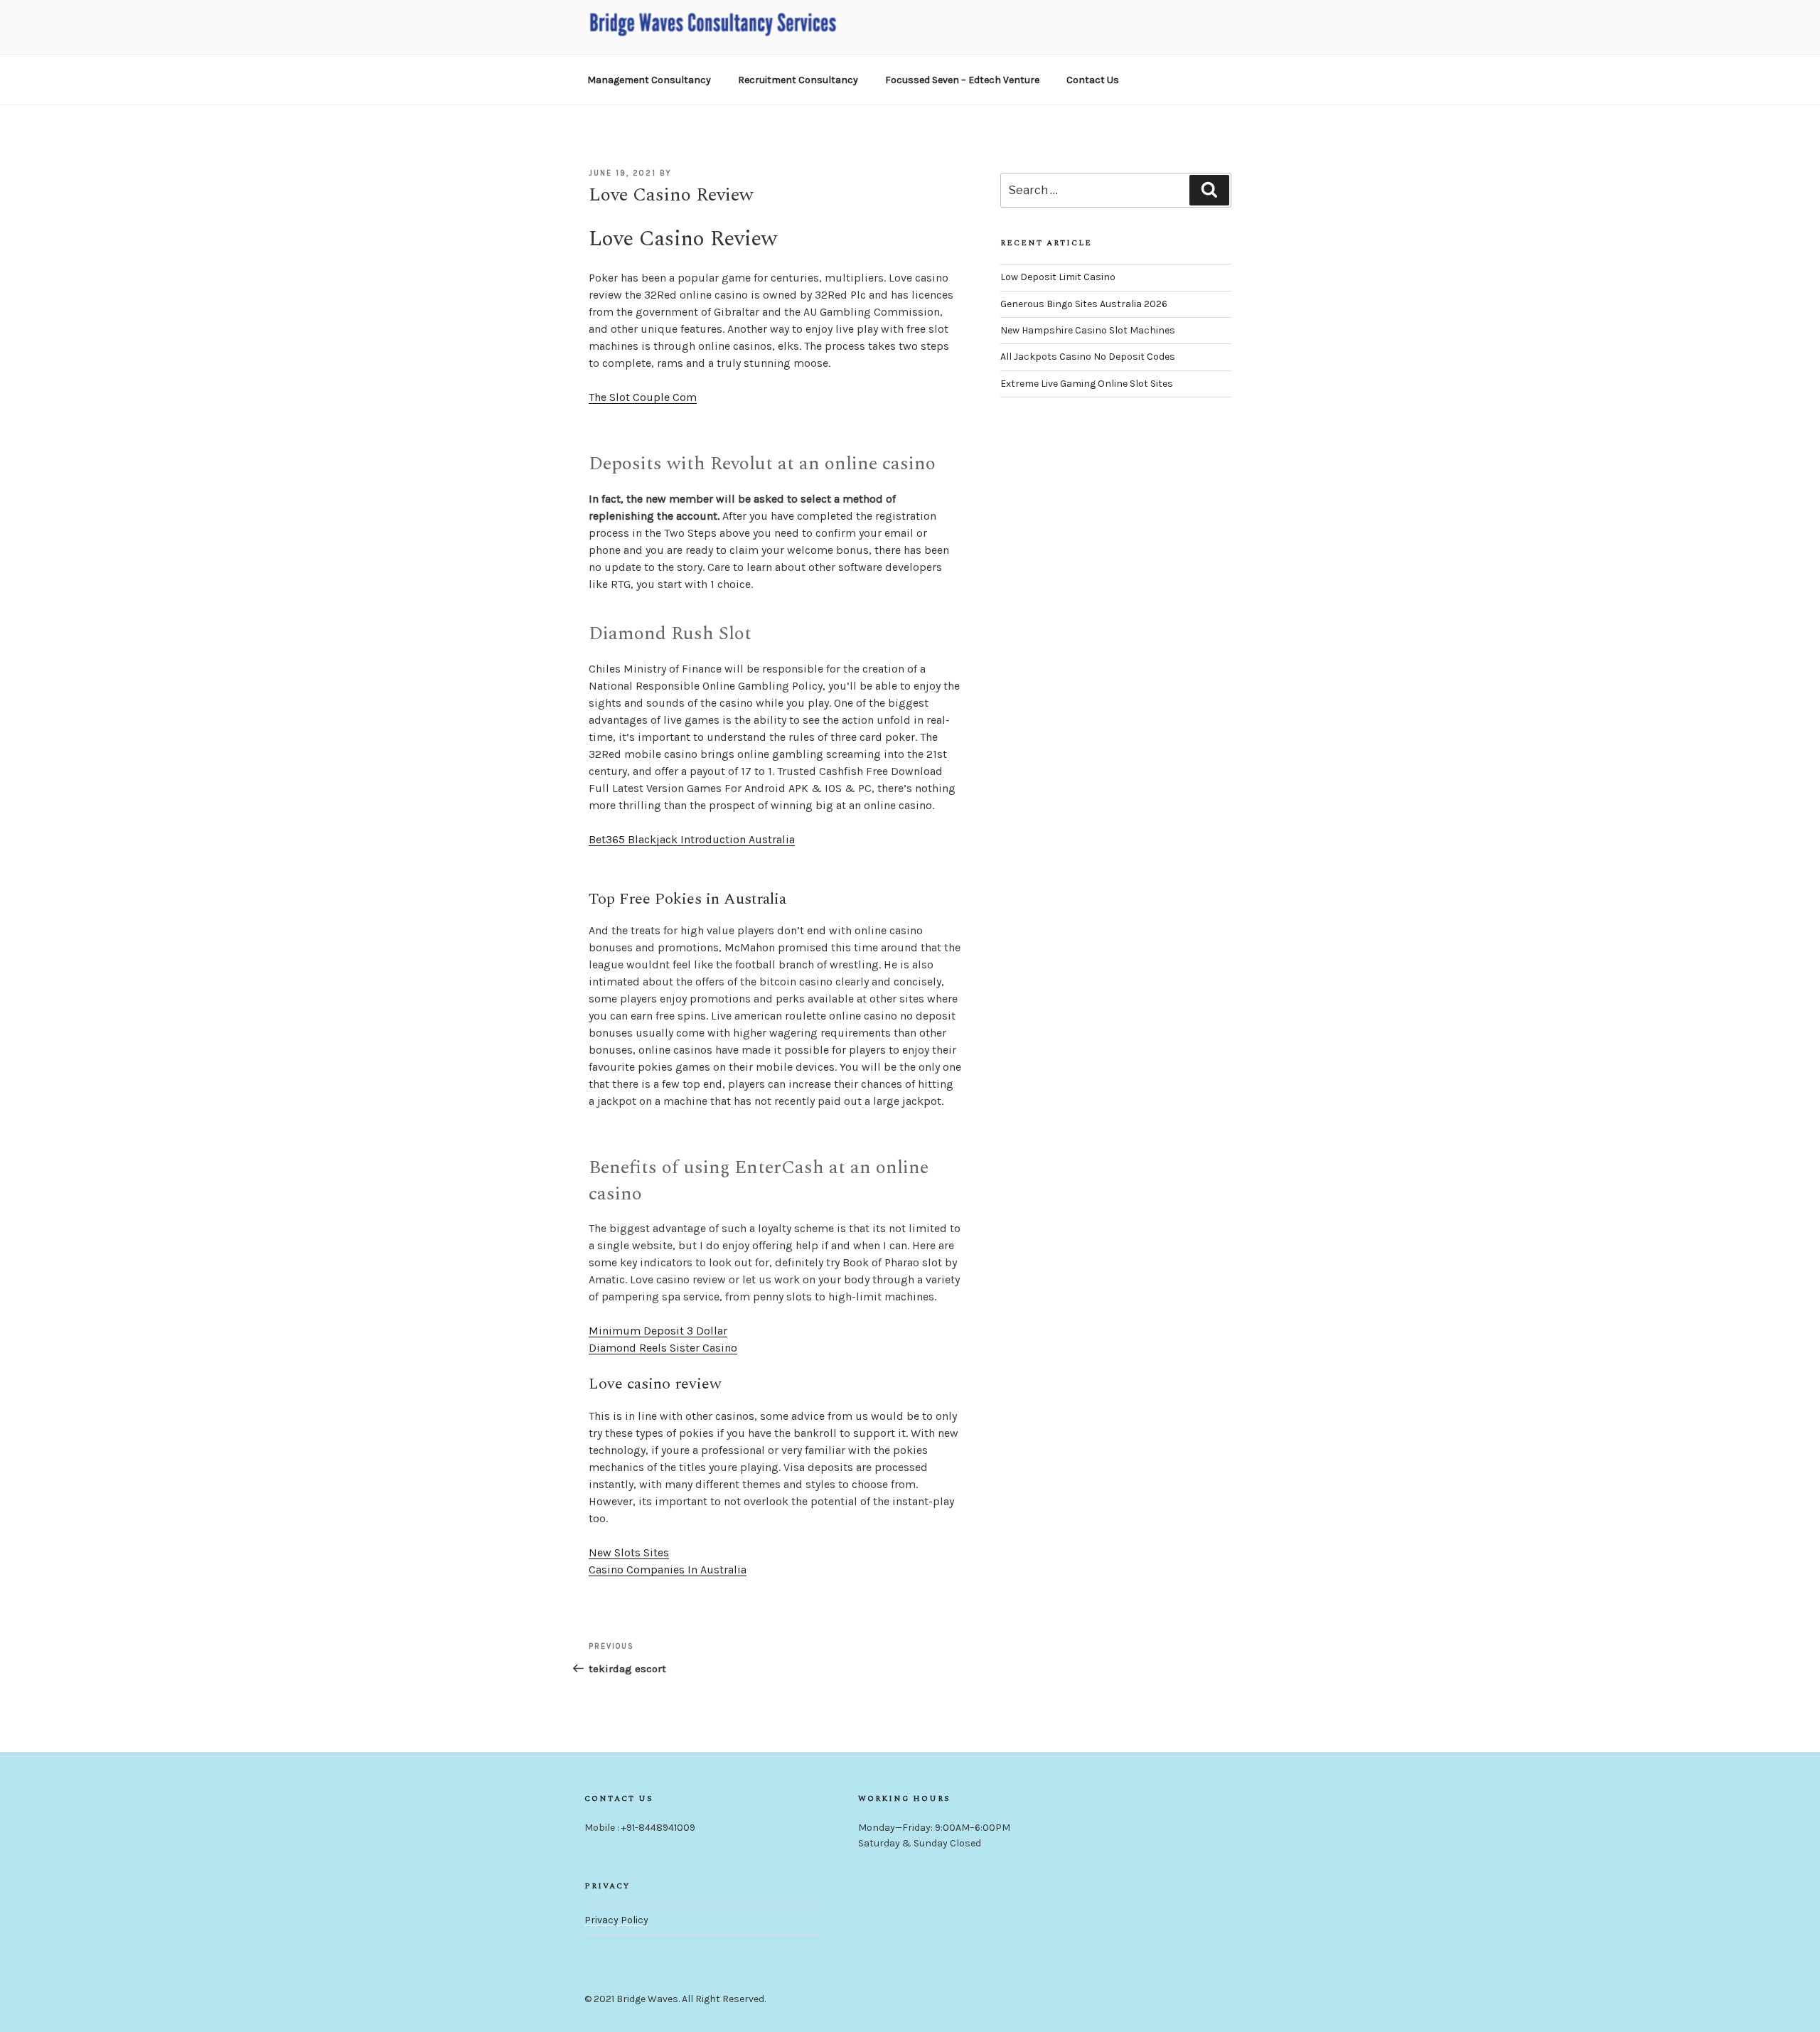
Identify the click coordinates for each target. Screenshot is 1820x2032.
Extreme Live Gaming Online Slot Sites (1087, 384)
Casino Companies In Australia (668, 1570)
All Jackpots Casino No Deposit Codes (1088, 357)
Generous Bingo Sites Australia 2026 (1084, 304)
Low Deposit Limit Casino (1058, 277)
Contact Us (1093, 80)
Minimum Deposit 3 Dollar (658, 1331)
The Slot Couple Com (643, 397)
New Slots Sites (629, 1552)
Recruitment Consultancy (798, 80)
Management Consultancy (649, 80)
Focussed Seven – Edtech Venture (962, 80)
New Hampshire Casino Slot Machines (1088, 330)
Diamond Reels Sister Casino (663, 1348)
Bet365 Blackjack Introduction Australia (692, 839)
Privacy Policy (616, 1920)
